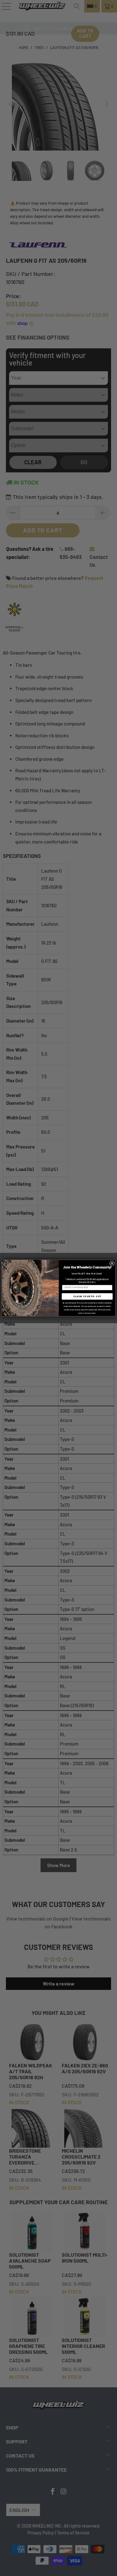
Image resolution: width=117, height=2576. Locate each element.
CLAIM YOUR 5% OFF (87, 1296)
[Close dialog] (112, 1263)
